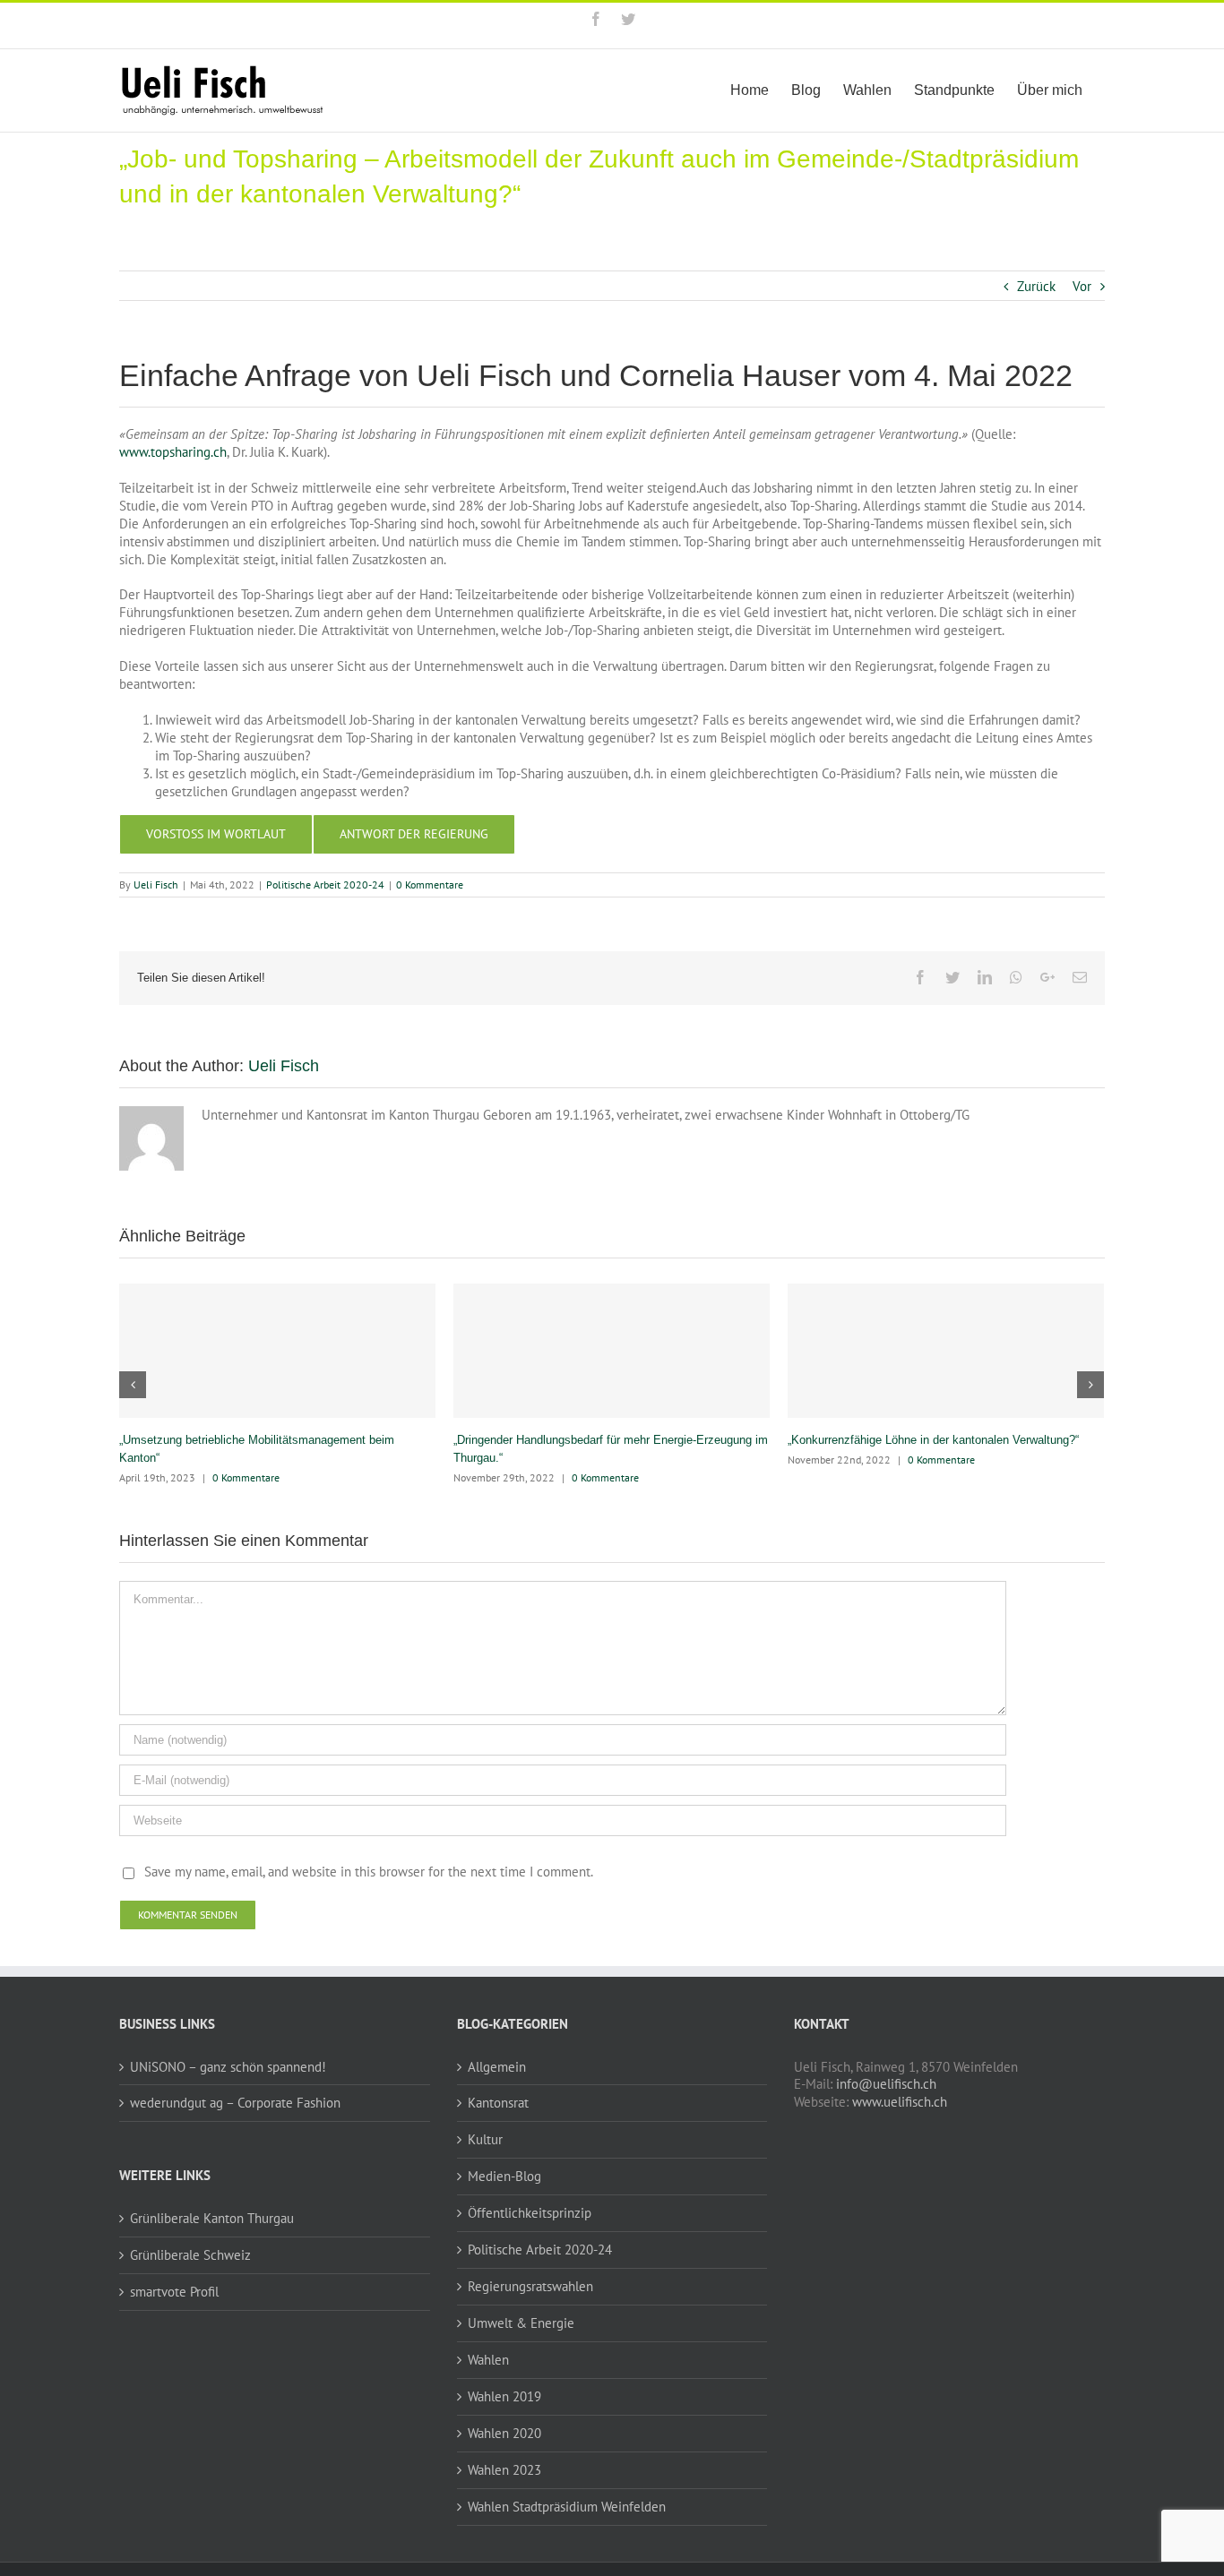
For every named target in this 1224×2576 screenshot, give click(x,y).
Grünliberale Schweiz (190, 2255)
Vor (1082, 286)
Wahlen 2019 (504, 2396)
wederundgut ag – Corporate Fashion (235, 2103)
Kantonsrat (498, 2103)
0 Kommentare (430, 884)
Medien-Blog (504, 2176)
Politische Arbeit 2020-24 (325, 884)
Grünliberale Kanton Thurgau (212, 2218)
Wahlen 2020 (504, 2433)
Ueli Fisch (156, 884)
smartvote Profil (174, 2292)
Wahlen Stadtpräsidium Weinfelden (567, 2507)
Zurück (1036, 286)
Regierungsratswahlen (530, 2286)
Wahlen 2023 (504, 2470)
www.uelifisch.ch (900, 2102)
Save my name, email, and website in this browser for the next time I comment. (369, 1872)
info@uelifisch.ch (886, 2084)
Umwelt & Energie (521, 2323)
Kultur (485, 2139)
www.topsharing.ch (173, 452)
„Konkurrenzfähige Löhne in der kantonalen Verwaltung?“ (933, 1440)
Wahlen (488, 2360)
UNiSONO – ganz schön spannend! (228, 2067)
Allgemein (497, 2067)
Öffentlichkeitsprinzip (530, 2213)
